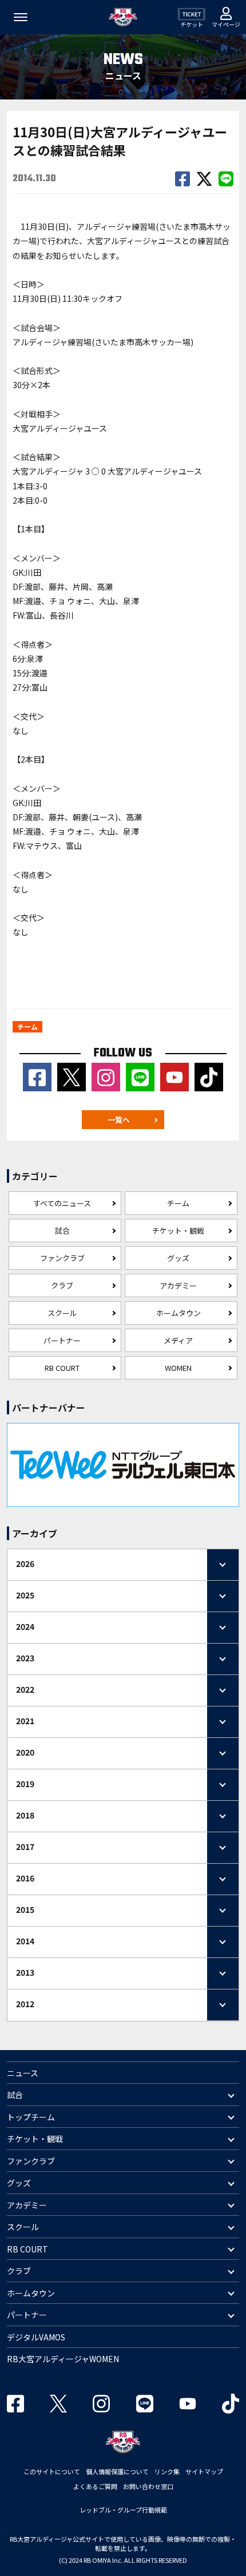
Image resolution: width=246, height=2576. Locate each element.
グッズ (178, 1258)
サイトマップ (204, 2471)
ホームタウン (178, 1313)
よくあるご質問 (95, 2486)
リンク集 (167, 2471)
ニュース (23, 2073)
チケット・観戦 (178, 1231)
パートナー (62, 1340)
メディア (178, 1340)
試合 (62, 1231)
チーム (178, 1203)
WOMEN (178, 1368)
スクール (62, 1313)
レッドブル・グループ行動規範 (123, 2510)
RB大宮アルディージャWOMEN (63, 2359)
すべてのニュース (62, 1203)
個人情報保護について (117, 2471)
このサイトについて (52, 2471)
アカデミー (178, 1285)
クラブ (62, 1285)
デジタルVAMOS (36, 2337)
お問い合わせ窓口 (148, 2486)
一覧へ (119, 1120)
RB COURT (62, 1368)
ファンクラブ (62, 1258)
